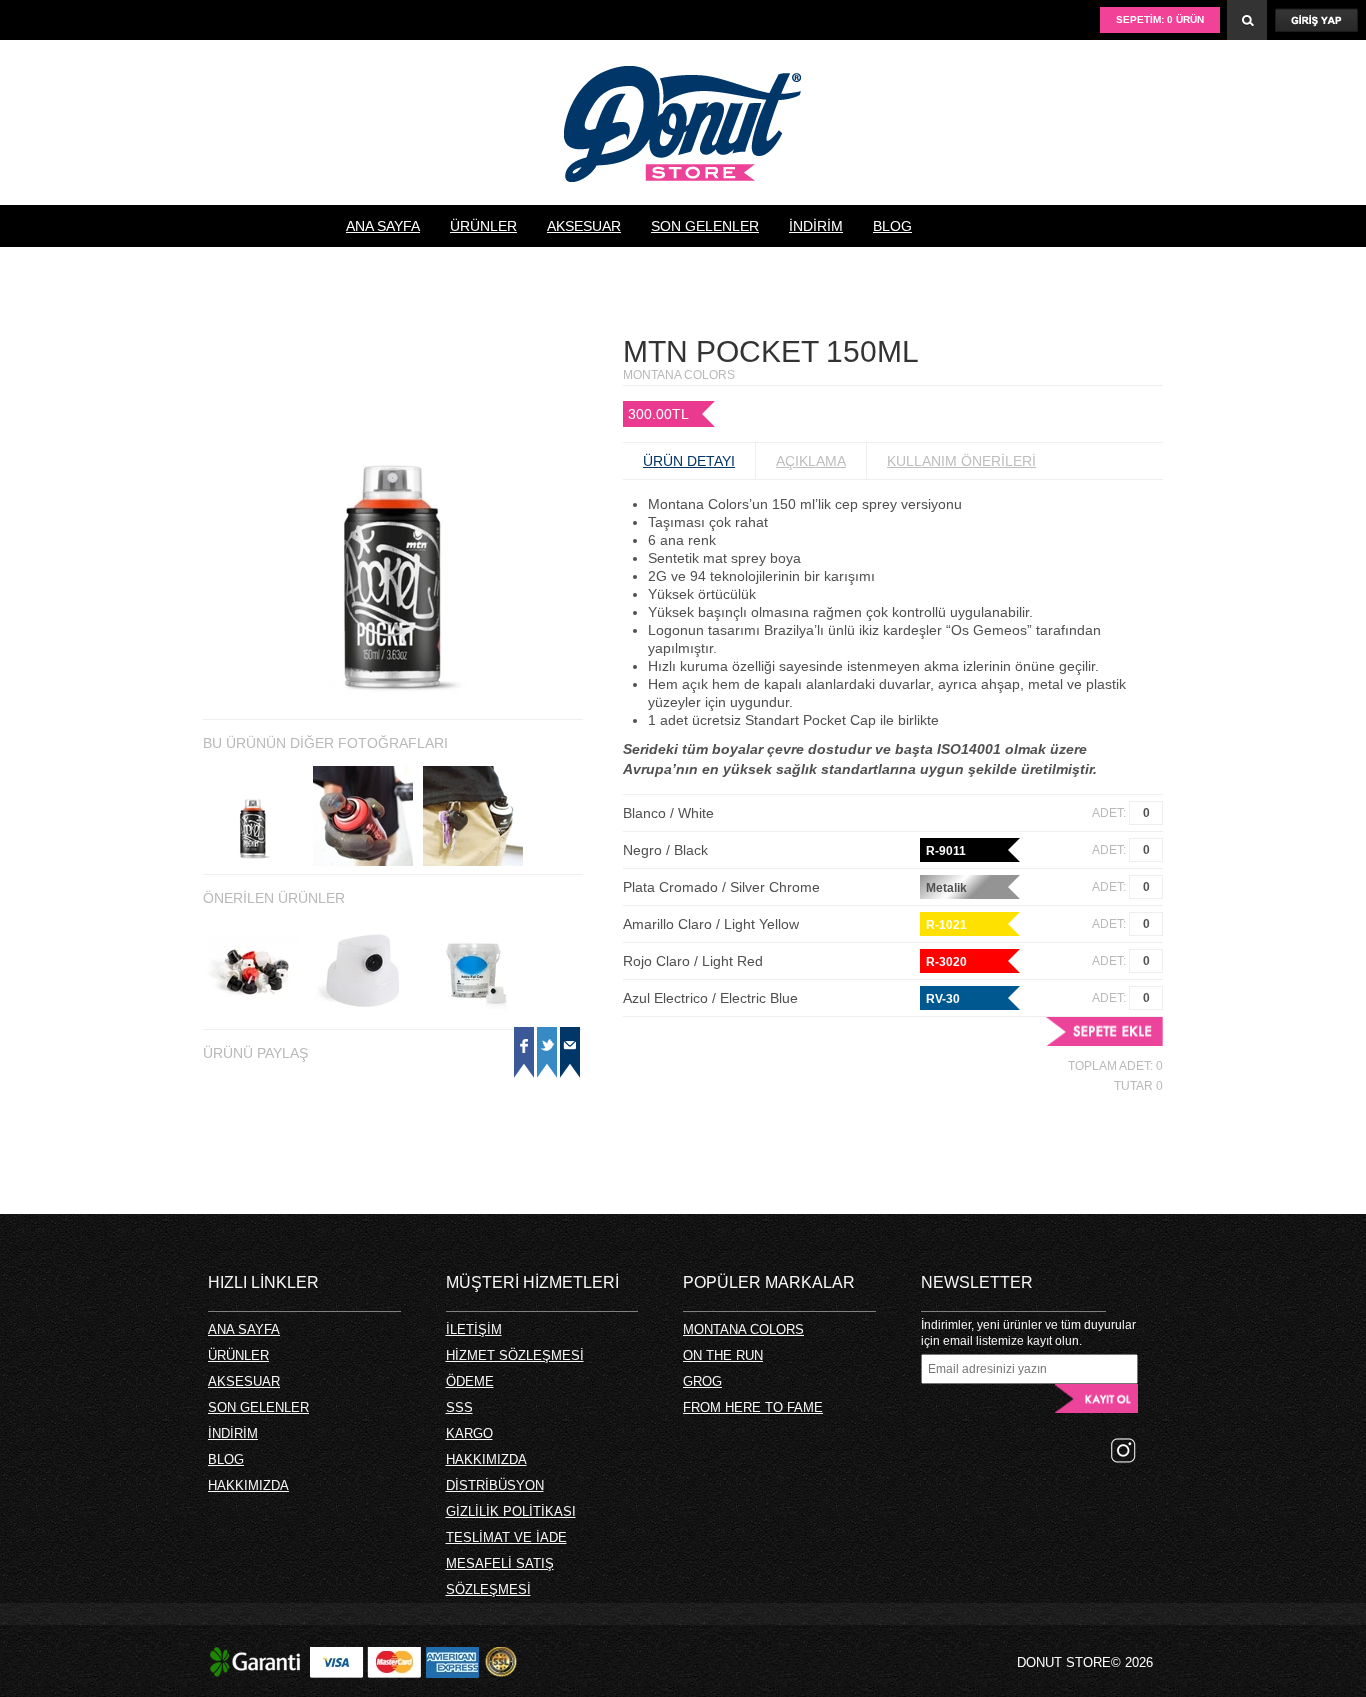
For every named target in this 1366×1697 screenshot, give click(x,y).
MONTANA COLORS (743, 1329)
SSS (459, 1407)
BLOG (892, 226)
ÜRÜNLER (483, 226)
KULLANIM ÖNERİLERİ (961, 461)
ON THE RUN (723, 1355)
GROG (702, 1381)
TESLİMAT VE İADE (506, 1537)
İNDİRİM (816, 226)
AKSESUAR (584, 226)
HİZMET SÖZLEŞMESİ (515, 1355)
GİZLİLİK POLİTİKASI (511, 1511)
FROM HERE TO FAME (753, 1407)
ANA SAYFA (383, 226)
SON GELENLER (705, 226)
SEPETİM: (1160, 19)
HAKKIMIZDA (388, 268)
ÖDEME (470, 1381)
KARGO (469, 1433)
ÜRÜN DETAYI (689, 461)
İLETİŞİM (474, 1329)
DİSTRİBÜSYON (495, 1485)
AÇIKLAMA (811, 461)
